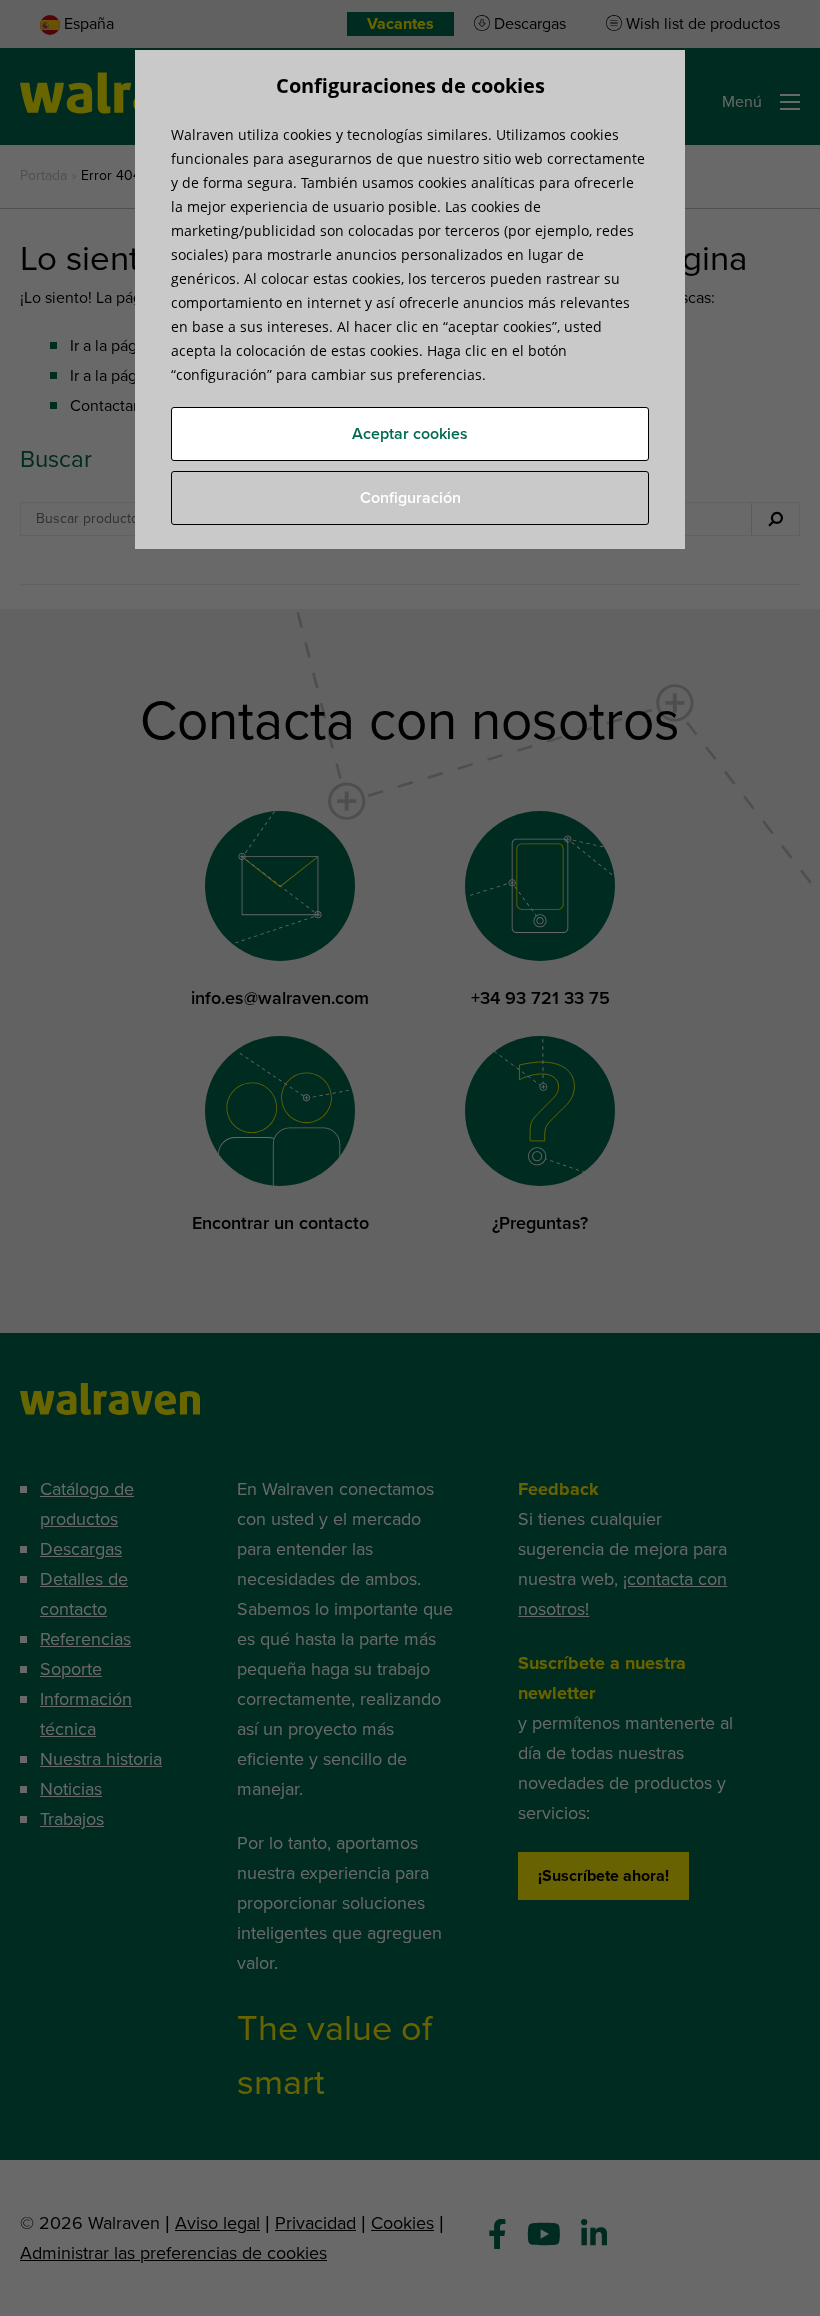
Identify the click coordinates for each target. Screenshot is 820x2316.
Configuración (410, 498)
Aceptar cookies (410, 434)
